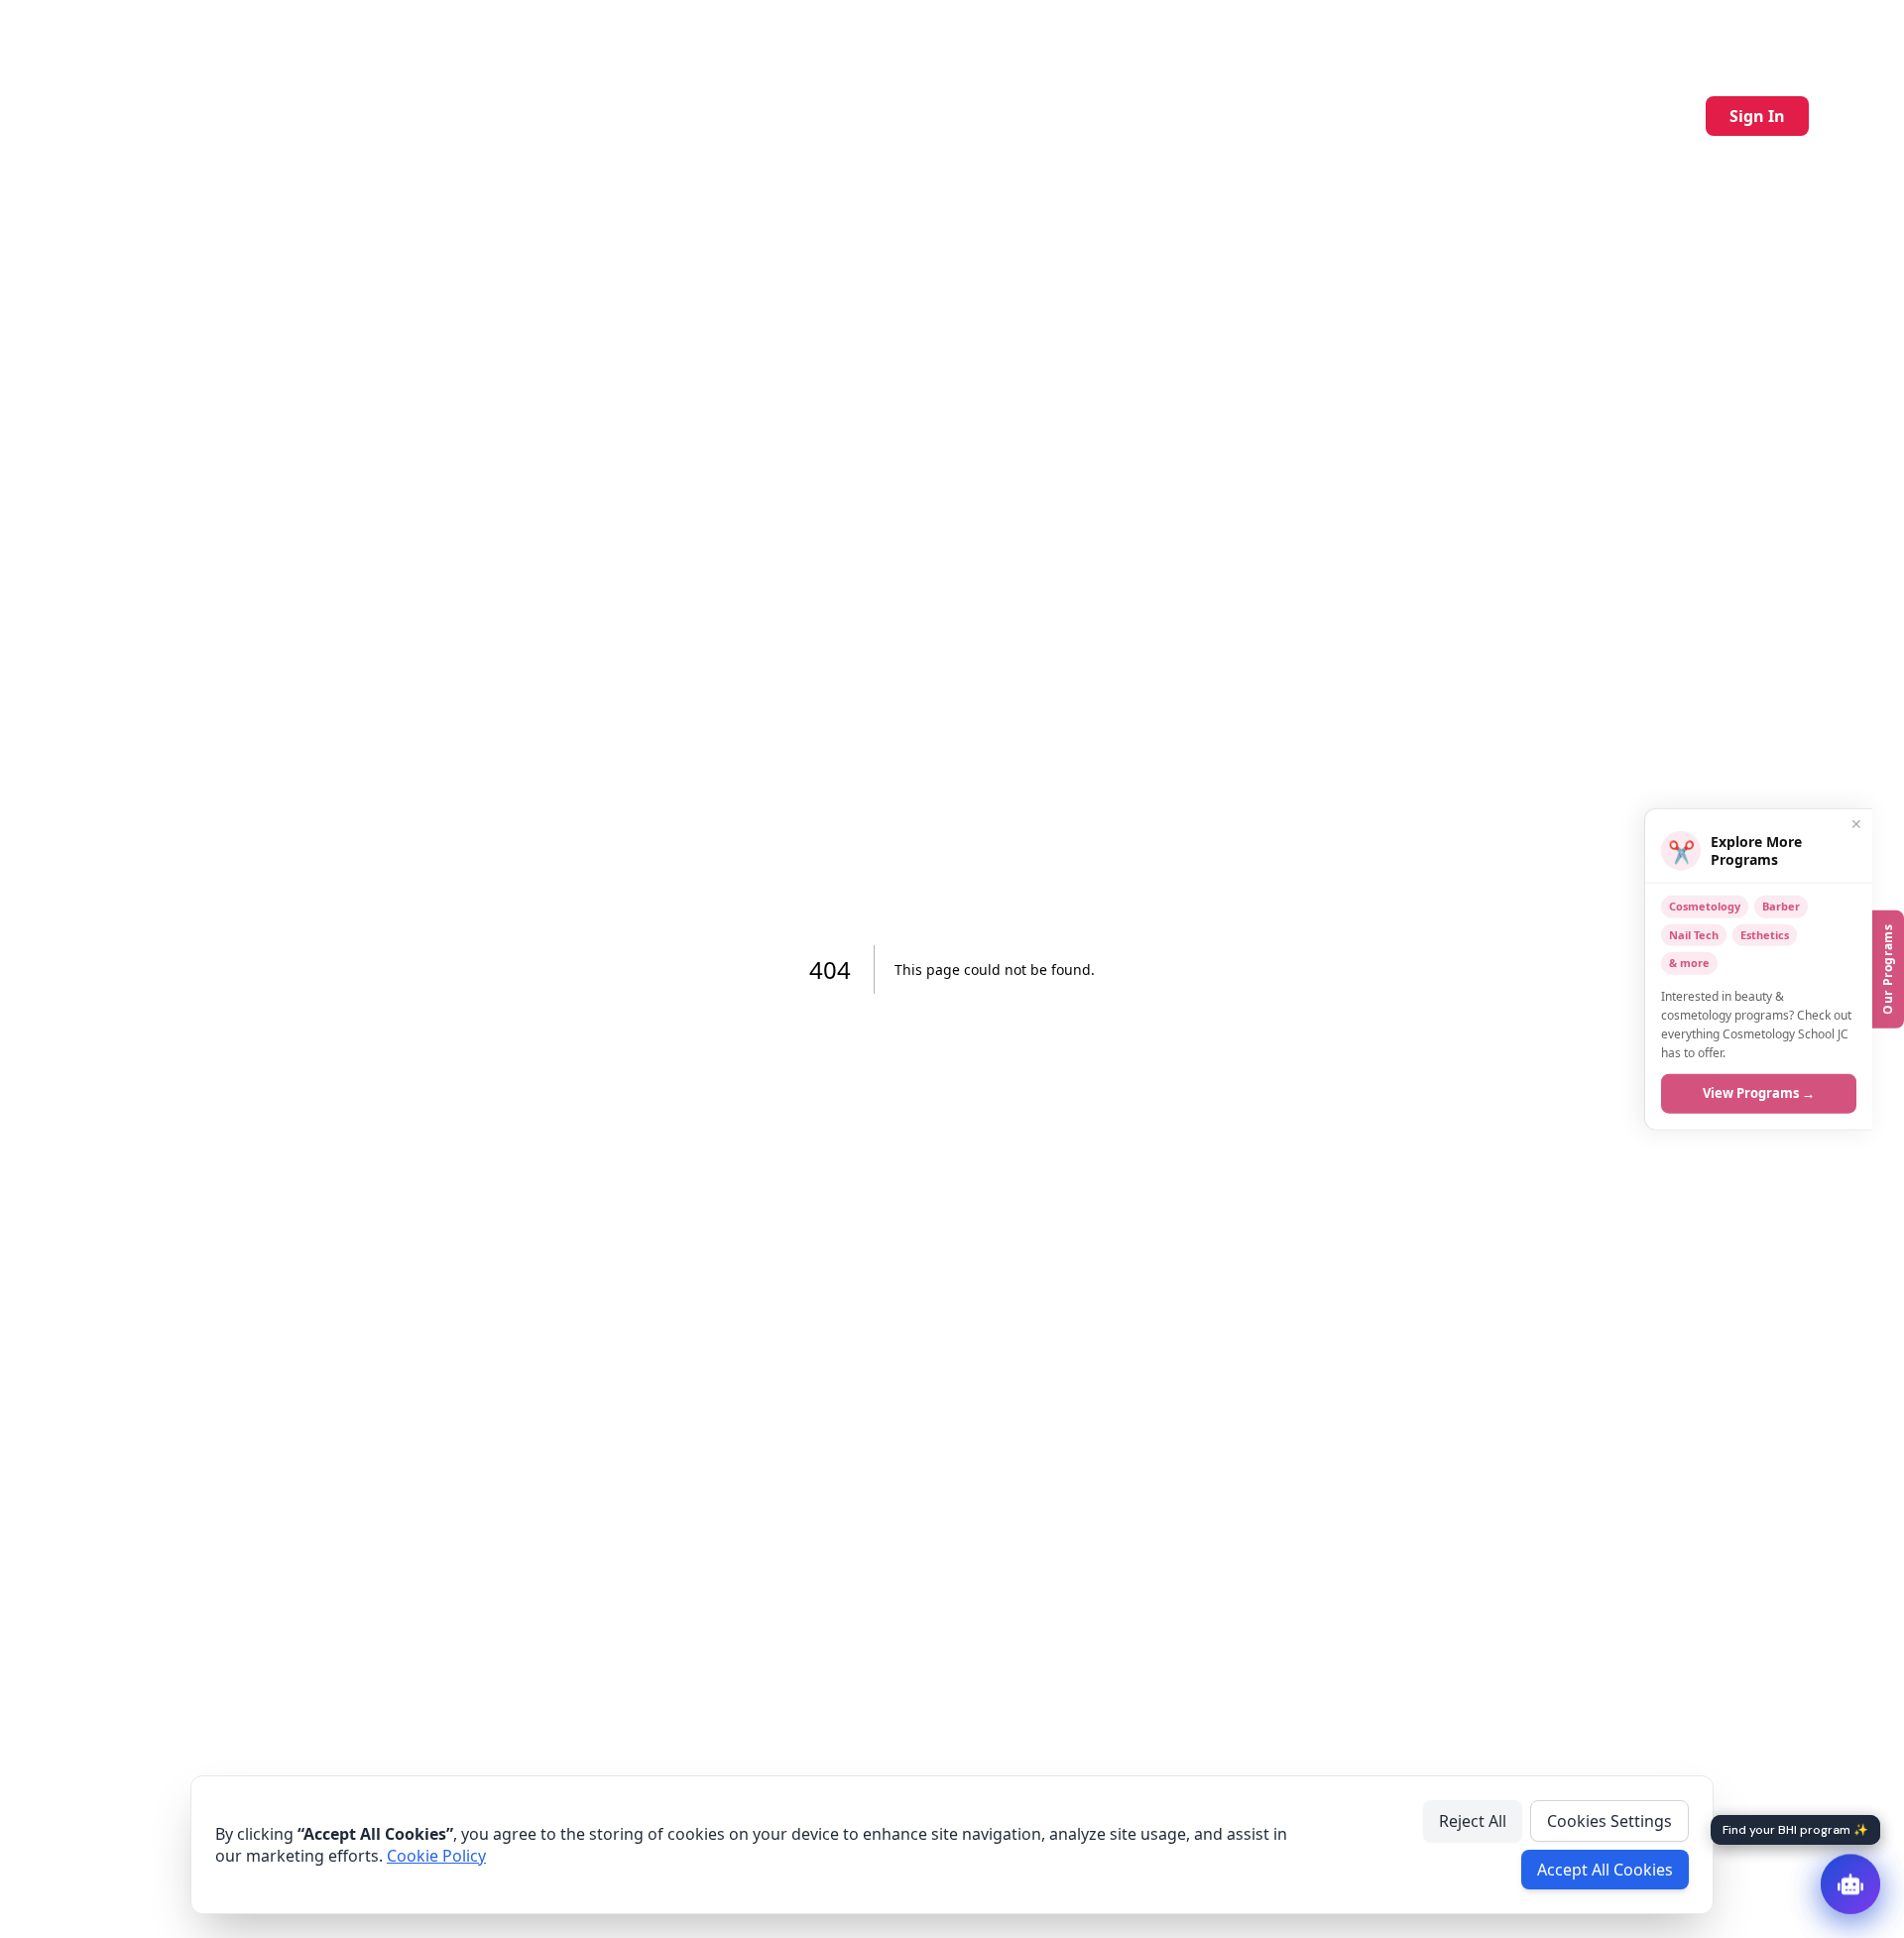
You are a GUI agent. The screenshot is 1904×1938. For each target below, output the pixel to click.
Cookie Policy (436, 1856)
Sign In (1757, 116)
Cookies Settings (1609, 1821)
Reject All (1473, 1821)
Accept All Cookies (1605, 1870)
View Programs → (1759, 1093)
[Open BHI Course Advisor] (1850, 1884)
